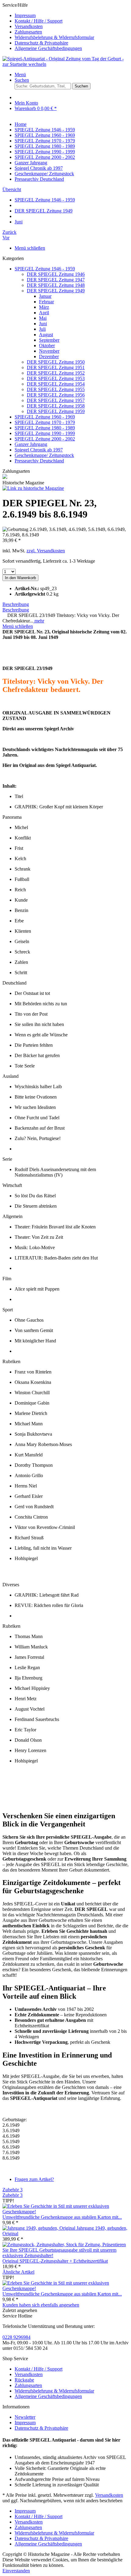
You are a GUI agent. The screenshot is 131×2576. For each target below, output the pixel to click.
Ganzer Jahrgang (31, 444)
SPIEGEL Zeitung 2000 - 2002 (45, 439)
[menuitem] (72, 16)
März (44, 307)
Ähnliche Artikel (18, 2272)
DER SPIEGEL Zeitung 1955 (56, 389)
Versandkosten (29, 26)
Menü (20, 75)
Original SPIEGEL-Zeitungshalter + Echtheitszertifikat (55, 2261)
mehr (39, 621)
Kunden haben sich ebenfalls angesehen (41, 2305)
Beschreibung (16, 604)
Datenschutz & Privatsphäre (41, 43)
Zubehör (12, 2190)
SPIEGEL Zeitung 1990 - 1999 (45, 433)
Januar (45, 296)
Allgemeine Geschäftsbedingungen (48, 48)
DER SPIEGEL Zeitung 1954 (56, 384)
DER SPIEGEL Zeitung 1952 (56, 373)
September (49, 340)
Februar (46, 302)
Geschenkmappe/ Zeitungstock (44, 455)
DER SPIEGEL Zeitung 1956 (56, 395)
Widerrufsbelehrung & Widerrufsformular (54, 37)
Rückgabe (24, 2380)
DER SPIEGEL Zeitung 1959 (56, 411)
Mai (43, 318)
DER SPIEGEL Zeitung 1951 (56, 367)
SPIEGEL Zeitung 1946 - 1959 (45, 269)
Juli (42, 329)
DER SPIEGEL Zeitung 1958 (56, 406)
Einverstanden (16, 2571)
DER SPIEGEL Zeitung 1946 (56, 274)
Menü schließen (30, 248)
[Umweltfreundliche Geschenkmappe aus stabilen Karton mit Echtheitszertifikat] (65, 2212)
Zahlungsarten (28, 32)
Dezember (49, 356)
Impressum (25, 15)
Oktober (47, 346)
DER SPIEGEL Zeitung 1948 (56, 285)
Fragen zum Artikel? (34, 2179)
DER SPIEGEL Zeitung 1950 (56, 362)
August (46, 335)
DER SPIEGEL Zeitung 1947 (56, 280)
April (44, 313)
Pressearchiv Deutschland (39, 461)
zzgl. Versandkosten (46, 551)
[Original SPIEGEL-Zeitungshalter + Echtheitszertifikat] (65, 2255)
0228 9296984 (16, 2337)
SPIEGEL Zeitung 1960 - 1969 (45, 417)
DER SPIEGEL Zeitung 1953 (56, 378)
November (49, 351)
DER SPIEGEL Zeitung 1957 (56, 400)
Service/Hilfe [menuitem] (48, 27)
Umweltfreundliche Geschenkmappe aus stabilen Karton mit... (62, 2217)
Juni (43, 324)
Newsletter (25, 2417)
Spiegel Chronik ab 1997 (39, 450)
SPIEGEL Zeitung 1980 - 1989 (45, 428)
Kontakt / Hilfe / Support (39, 21)
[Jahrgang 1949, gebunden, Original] (39, 2228)
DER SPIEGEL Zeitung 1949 (56, 291)
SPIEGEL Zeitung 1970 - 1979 (45, 422)
